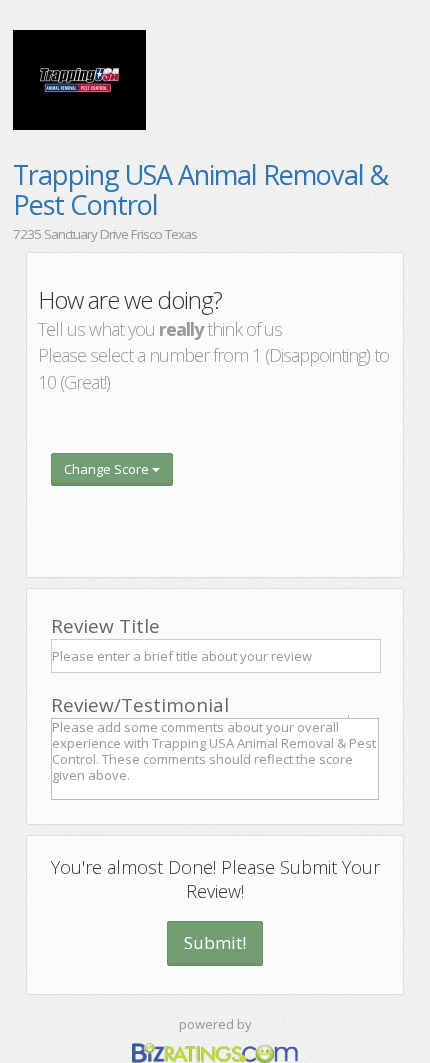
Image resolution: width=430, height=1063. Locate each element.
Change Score (108, 469)
